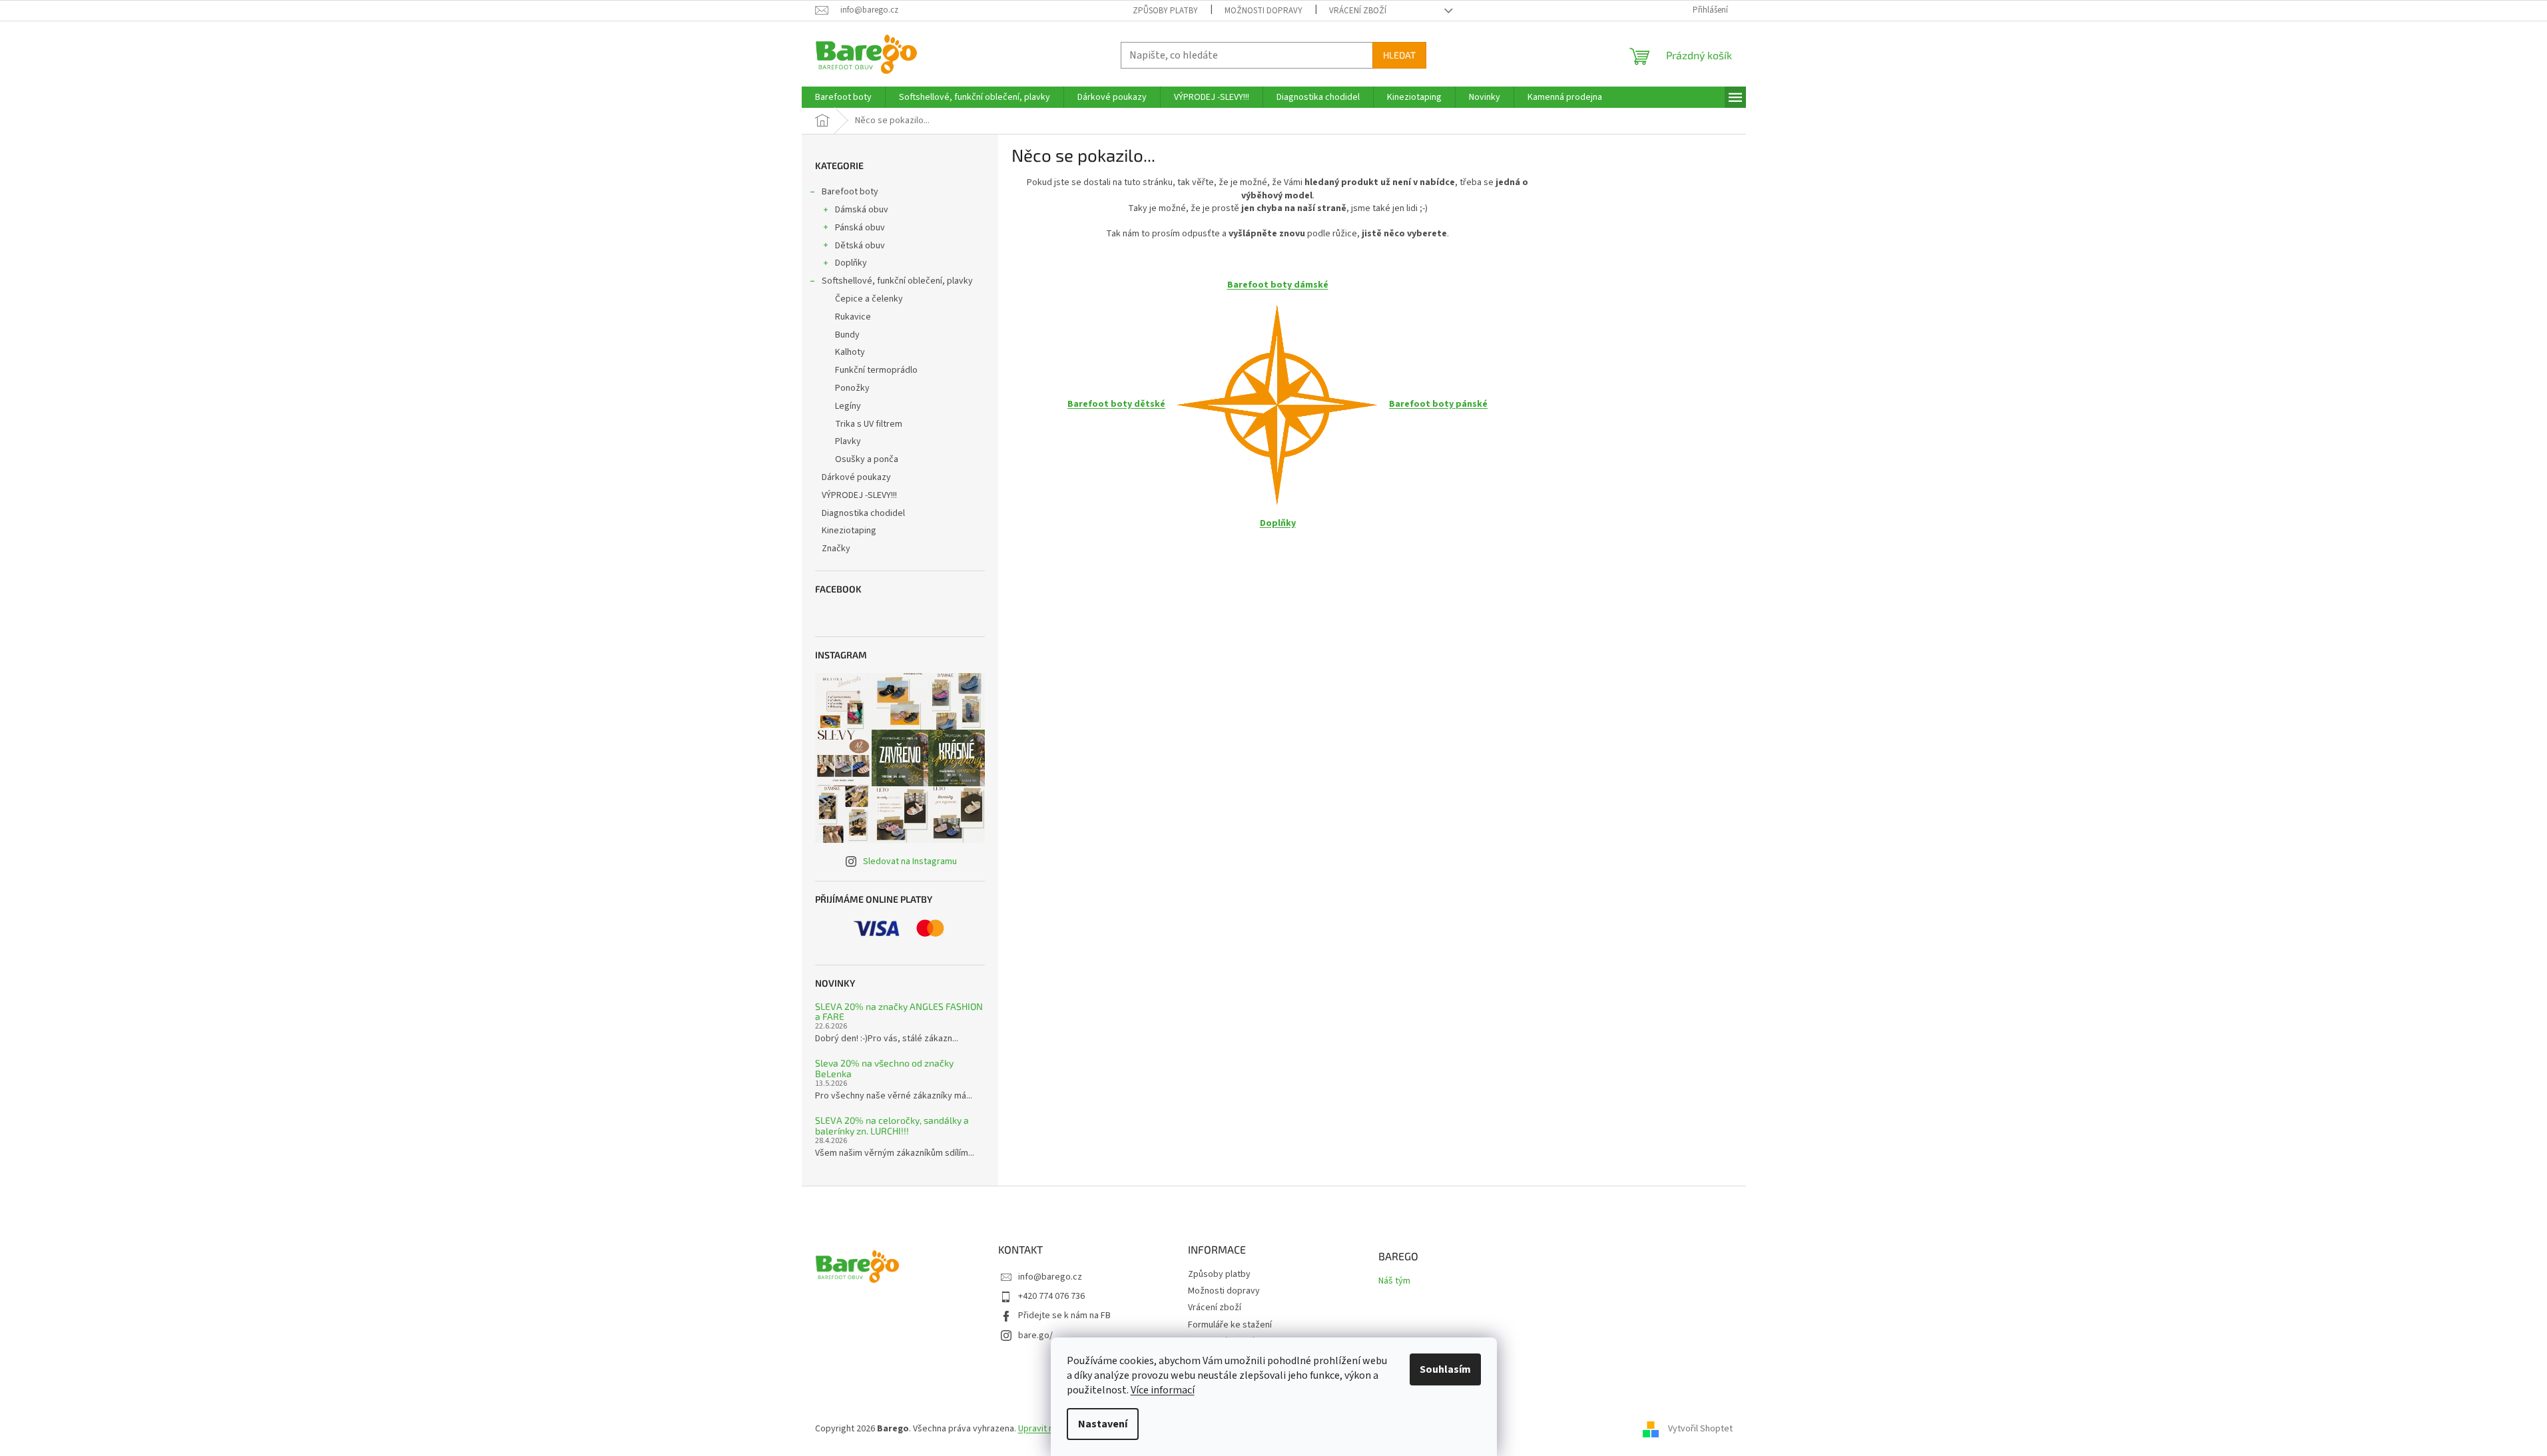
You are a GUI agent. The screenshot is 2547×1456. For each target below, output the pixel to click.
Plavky (848, 441)
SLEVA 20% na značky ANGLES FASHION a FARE (899, 1012)
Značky (836, 549)
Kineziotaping (849, 531)
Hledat (1399, 55)
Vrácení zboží (1358, 11)
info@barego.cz (1050, 1277)
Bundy (847, 335)
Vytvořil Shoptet (1700, 1429)
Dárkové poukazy (856, 477)
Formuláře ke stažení (1230, 1325)
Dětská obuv (860, 246)
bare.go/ (1035, 1335)
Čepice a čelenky (869, 299)
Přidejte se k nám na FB (1064, 1316)
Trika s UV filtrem (869, 424)
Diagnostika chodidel (863, 513)
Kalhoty (850, 352)
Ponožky (852, 388)
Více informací (1163, 1390)
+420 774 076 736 (1051, 1296)
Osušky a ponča (867, 459)
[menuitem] (843, 97)
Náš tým (1394, 1281)
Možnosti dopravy (1264, 11)
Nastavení (1103, 1424)
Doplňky (851, 263)
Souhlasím (1445, 1369)
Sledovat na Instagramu (910, 861)
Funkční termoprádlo (876, 370)
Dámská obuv (862, 210)
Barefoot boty (850, 192)
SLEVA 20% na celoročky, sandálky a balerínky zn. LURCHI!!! (892, 1125)
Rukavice (853, 317)
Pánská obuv (860, 228)
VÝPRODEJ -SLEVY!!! (859, 495)
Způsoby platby (1165, 11)
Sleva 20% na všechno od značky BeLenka (884, 1068)
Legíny (848, 406)
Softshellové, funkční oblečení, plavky (897, 281)
